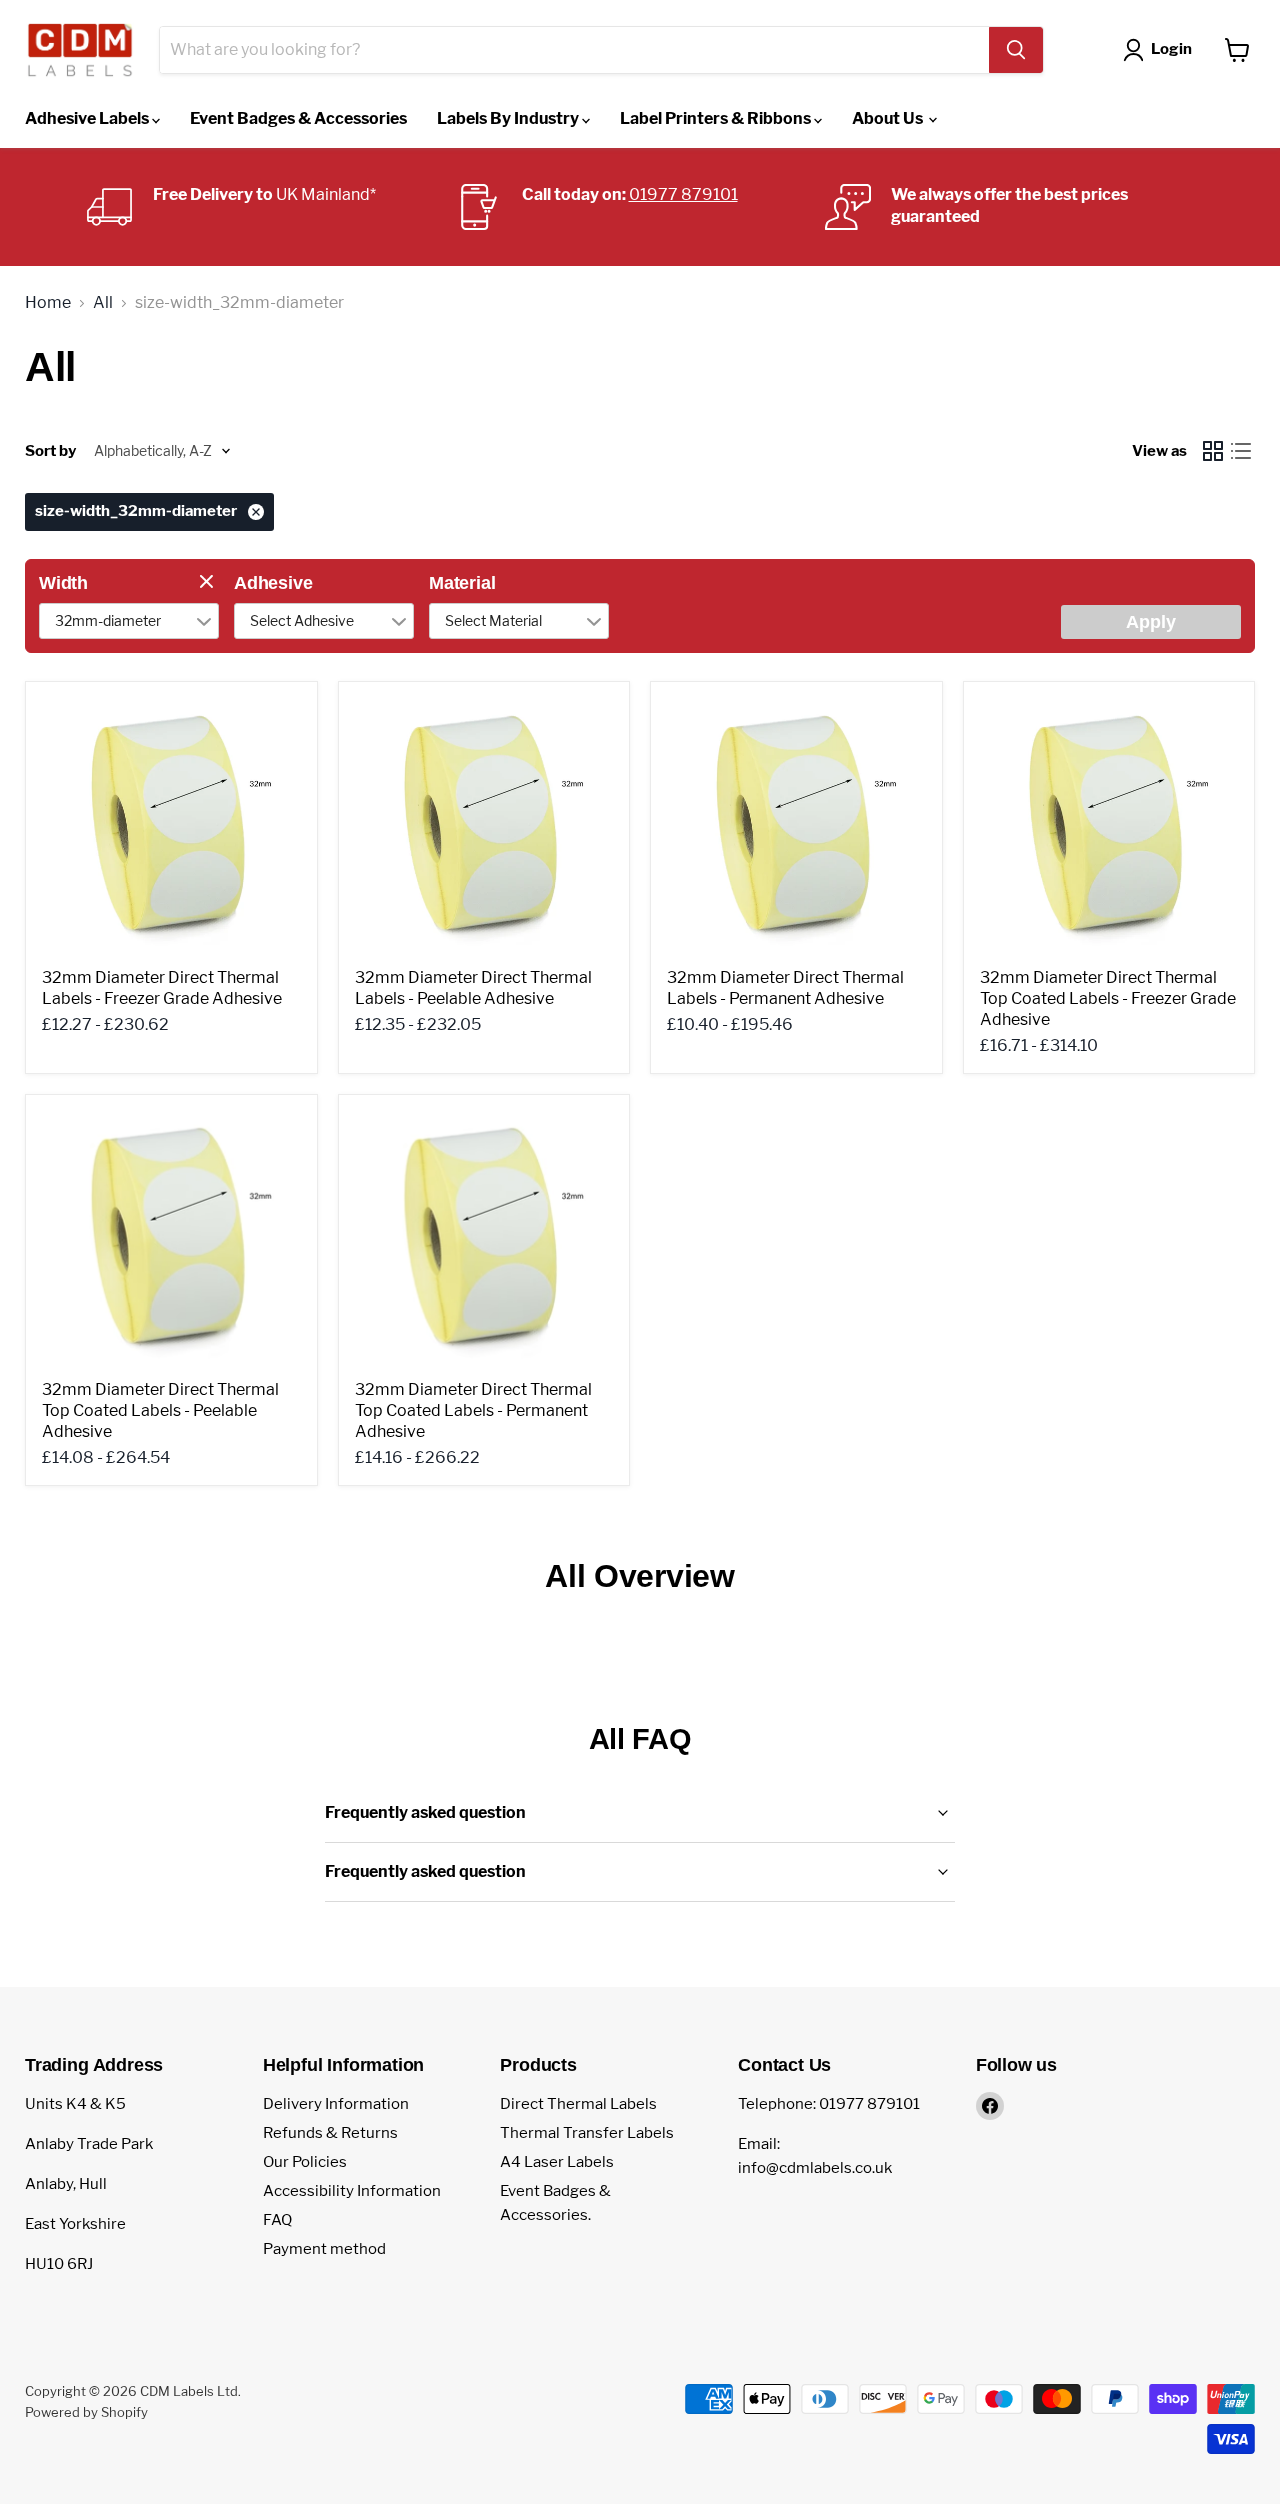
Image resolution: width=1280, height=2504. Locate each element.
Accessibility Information (352, 2191)
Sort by (50, 451)
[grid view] (1213, 451)
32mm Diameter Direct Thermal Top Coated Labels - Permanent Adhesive (473, 1410)
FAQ (277, 2220)
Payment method (324, 2249)
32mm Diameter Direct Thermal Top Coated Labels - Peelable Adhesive (160, 1410)
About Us (889, 118)
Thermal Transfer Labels (587, 2133)
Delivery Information (336, 2104)
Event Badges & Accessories (298, 118)
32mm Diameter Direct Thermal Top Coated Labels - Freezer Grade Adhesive (1108, 998)
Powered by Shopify (86, 2412)
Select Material (493, 620)
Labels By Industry (509, 118)
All (103, 303)
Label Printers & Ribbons (717, 118)
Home (48, 303)
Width (63, 583)
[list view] (1241, 451)
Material (462, 583)
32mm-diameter (108, 620)
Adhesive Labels (88, 118)
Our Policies (305, 2162)
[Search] (1016, 50)
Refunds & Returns (330, 2133)
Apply (1151, 622)
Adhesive (273, 583)
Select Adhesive (302, 620)
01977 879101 (683, 194)
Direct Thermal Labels (578, 2104)
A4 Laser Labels (557, 2162)
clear (209, 583)
